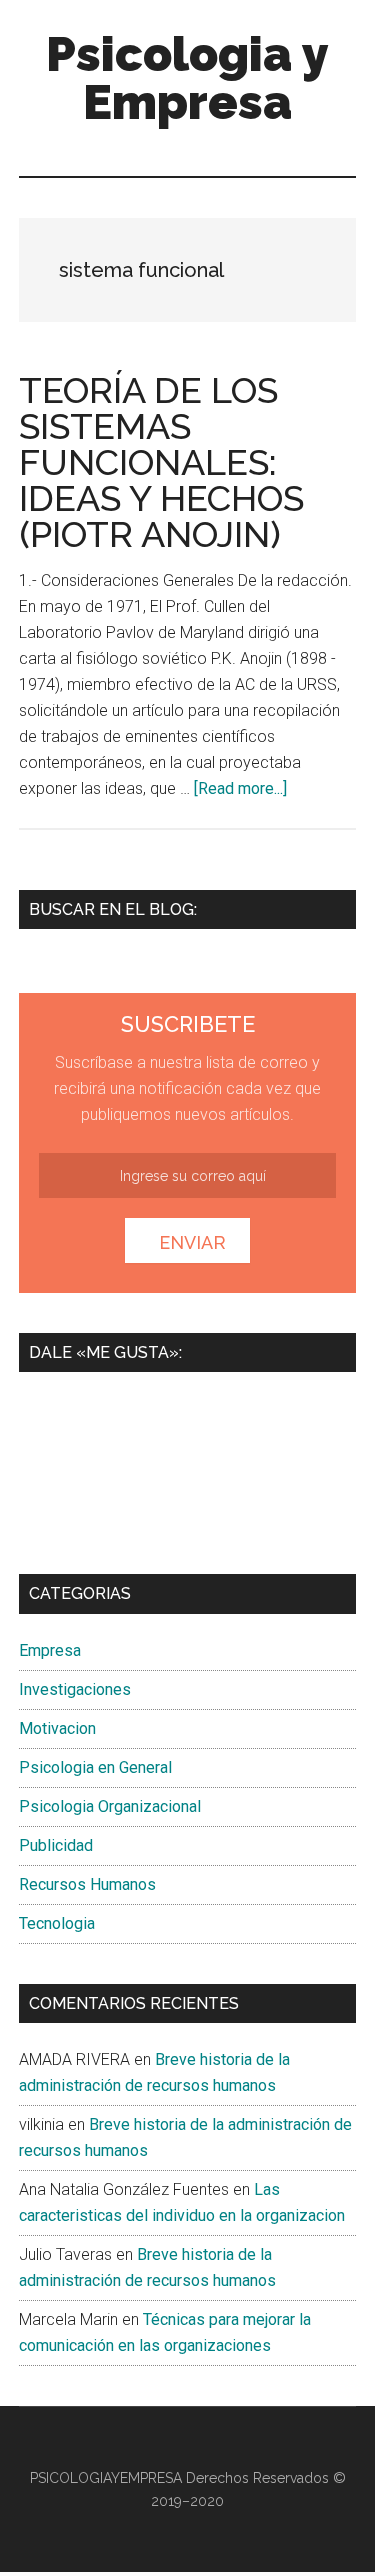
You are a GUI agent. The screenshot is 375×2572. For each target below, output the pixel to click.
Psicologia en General (95, 1767)
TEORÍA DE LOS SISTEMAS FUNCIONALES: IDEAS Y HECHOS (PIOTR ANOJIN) (161, 462)
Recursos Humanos (87, 1884)
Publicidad (56, 1845)
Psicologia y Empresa (187, 78)
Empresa (50, 1650)
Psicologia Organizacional (110, 1806)
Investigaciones (75, 1689)
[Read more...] (240, 788)
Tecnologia (57, 1923)
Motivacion (57, 1728)
